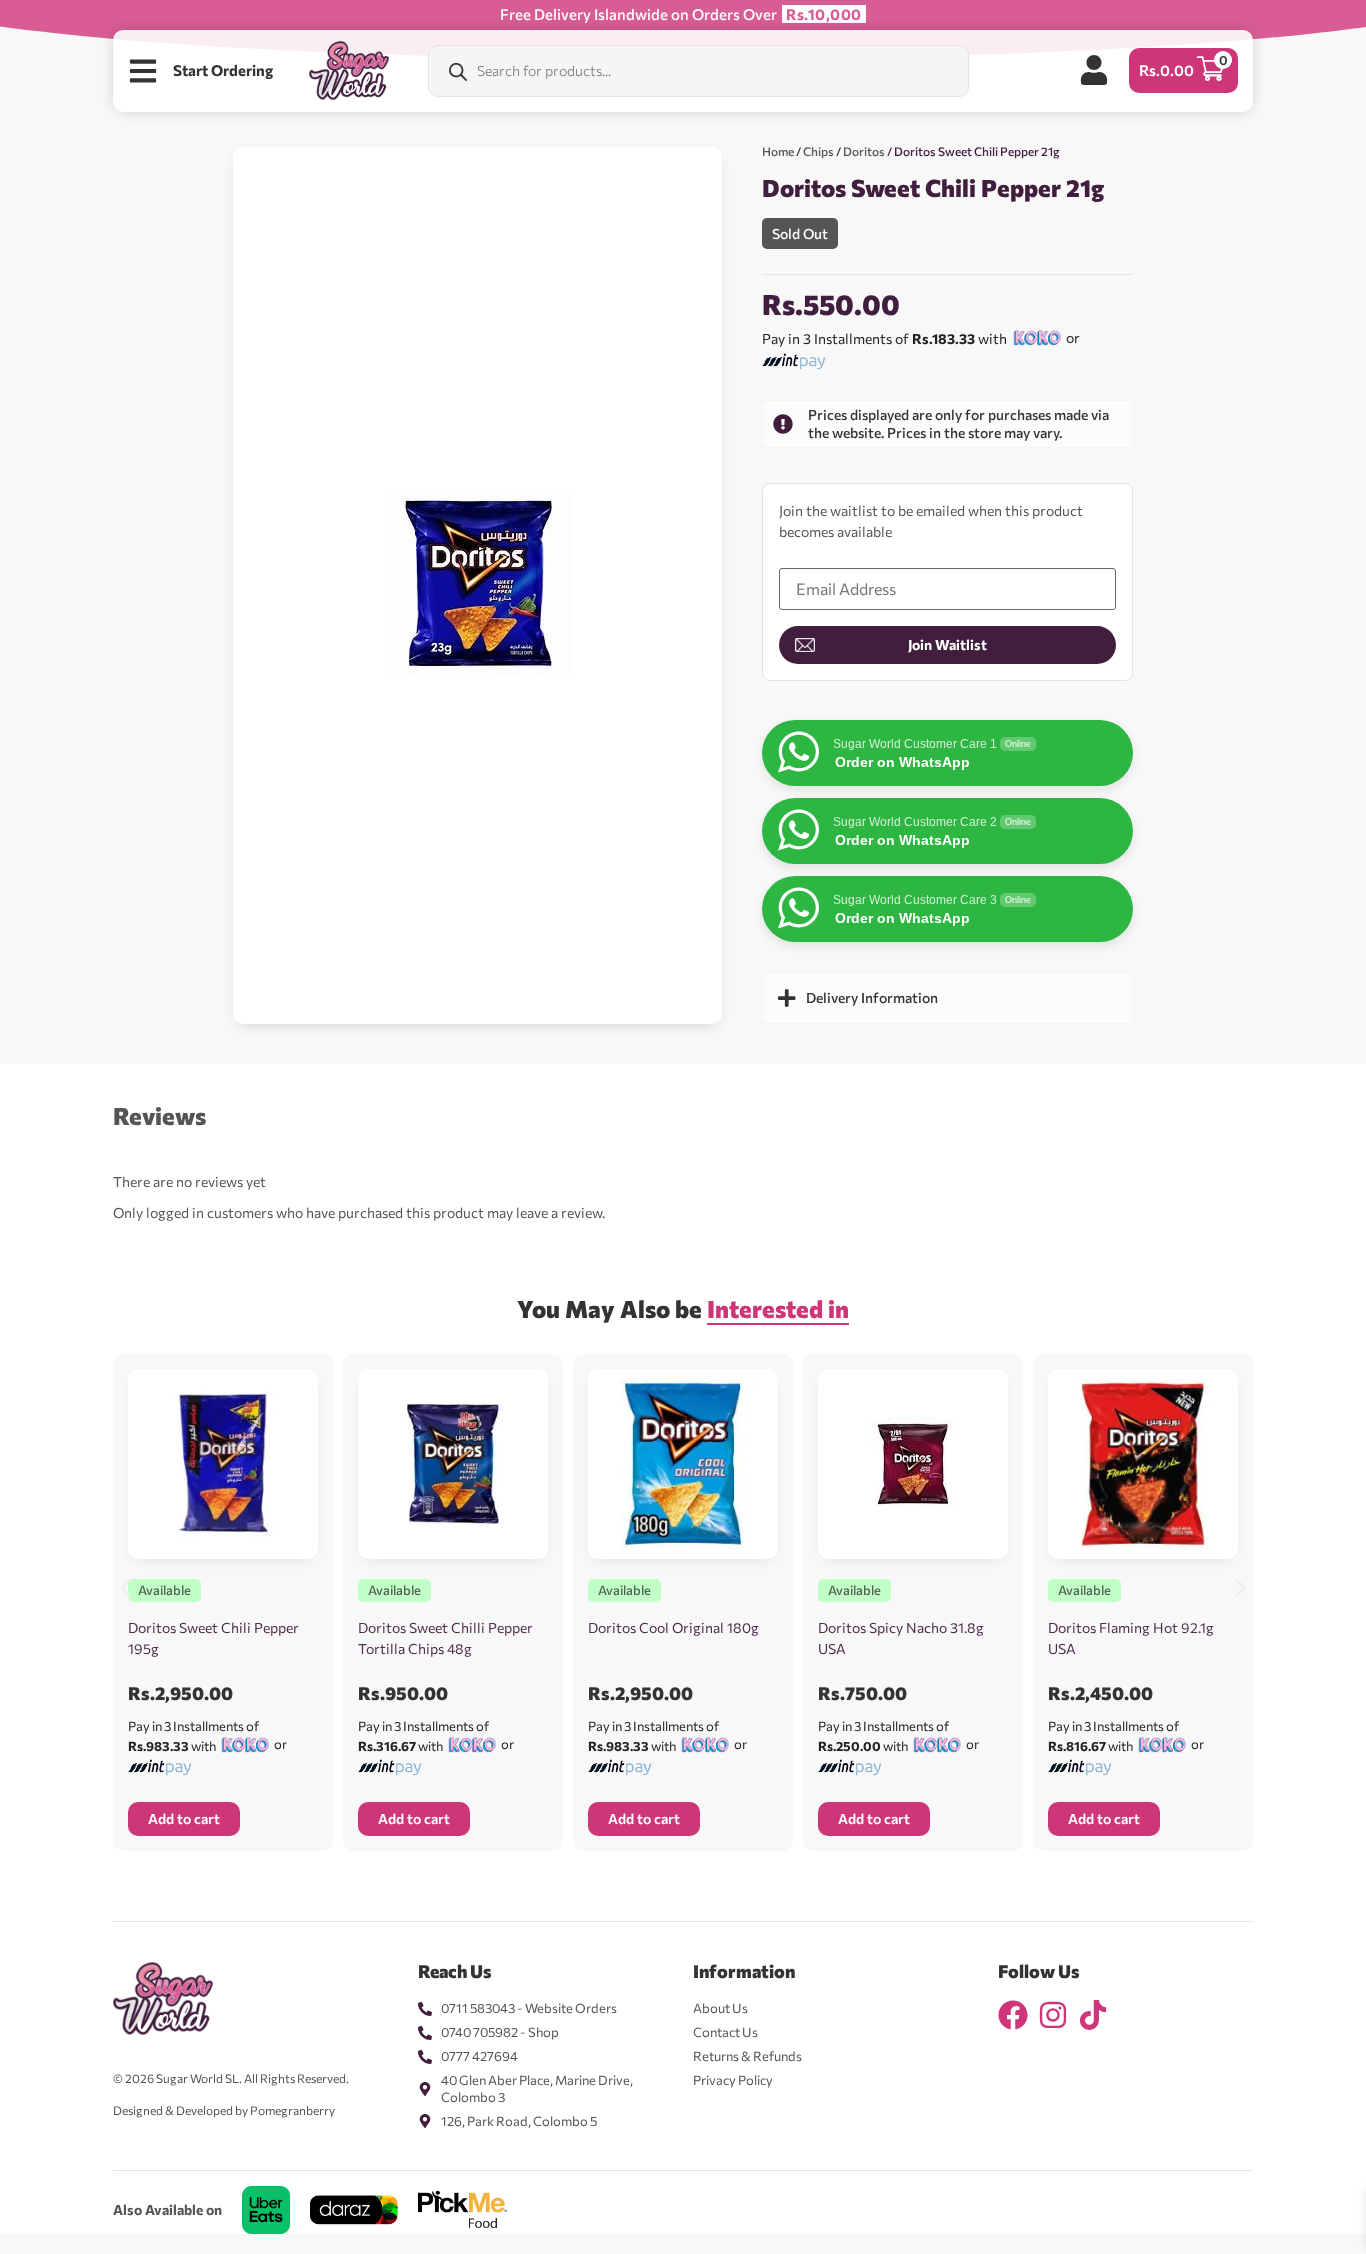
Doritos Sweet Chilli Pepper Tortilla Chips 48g (445, 1638)
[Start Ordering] (143, 71)
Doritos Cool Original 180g (673, 1627)
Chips (818, 151)
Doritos (864, 151)
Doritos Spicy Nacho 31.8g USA (901, 1638)
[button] (125, 1587)
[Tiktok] (1093, 2015)
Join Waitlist (947, 644)
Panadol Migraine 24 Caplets (215, 2210)
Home (778, 151)
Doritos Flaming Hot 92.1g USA (1131, 1638)
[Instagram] (1053, 2015)
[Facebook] (1013, 2015)
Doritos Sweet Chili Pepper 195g (213, 1638)
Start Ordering (223, 70)
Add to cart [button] (184, 1818)
